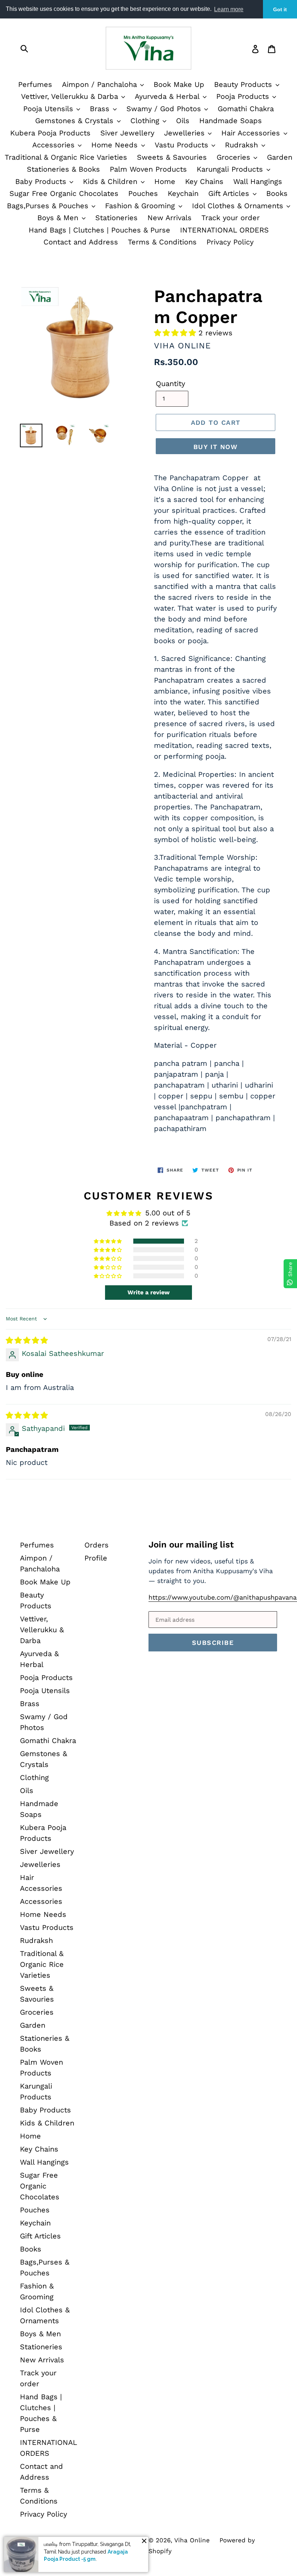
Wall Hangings (258, 181)
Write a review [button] (148, 1292)
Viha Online (192, 2540)
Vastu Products (183, 145)
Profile (96, 1558)
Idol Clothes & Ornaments (239, 206)
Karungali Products (231, 169)
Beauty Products (244, 84)
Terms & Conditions (162, 242)
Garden (280, 157)
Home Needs (116, 145)
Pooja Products (244, 96)
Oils (183, 121)
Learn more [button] (229, 9)
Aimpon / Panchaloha (101, 84)
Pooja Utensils (49, 109)
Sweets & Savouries (172, 157)
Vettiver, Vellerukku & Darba (71, 96)
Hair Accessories (252, 133)
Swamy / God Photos (165, 109)
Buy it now (216, 447)
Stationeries (116, 218)
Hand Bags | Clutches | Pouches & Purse (99, 230)
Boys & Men (59, 218)
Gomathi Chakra (246, 109)
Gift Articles (230, 193)
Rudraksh (243, 145)
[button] (176, 333)
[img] (27, 1340)
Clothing (146, 121)
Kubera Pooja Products (50, 133)
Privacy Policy (230, 242)
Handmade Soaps (231, 121)
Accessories (55, 145)
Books (277, 193)
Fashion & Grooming (141, 206)
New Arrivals (170, 218)
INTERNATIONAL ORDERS (224, 230)
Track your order (231, 218)
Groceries (235, 157)
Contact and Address (81, 242)
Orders (97, 1545)
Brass (101, 109)
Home (165, 181)
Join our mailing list (191, 1545)
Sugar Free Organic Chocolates (64, 193)
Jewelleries (186, 133)
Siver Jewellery (127, 133)
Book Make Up (179, 84)
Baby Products (42, 181)
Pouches (143, 193)
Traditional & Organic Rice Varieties (66, 157)
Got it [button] (280, 9)
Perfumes (35, 84)
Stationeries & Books (63, 169)
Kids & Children (111, 181)
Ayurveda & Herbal (168, 96)
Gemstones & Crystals (76, 121)
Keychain (183, 193)
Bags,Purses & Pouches (49, 206)
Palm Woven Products (148, 169)
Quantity (170, 384)
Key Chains (204, 181)
